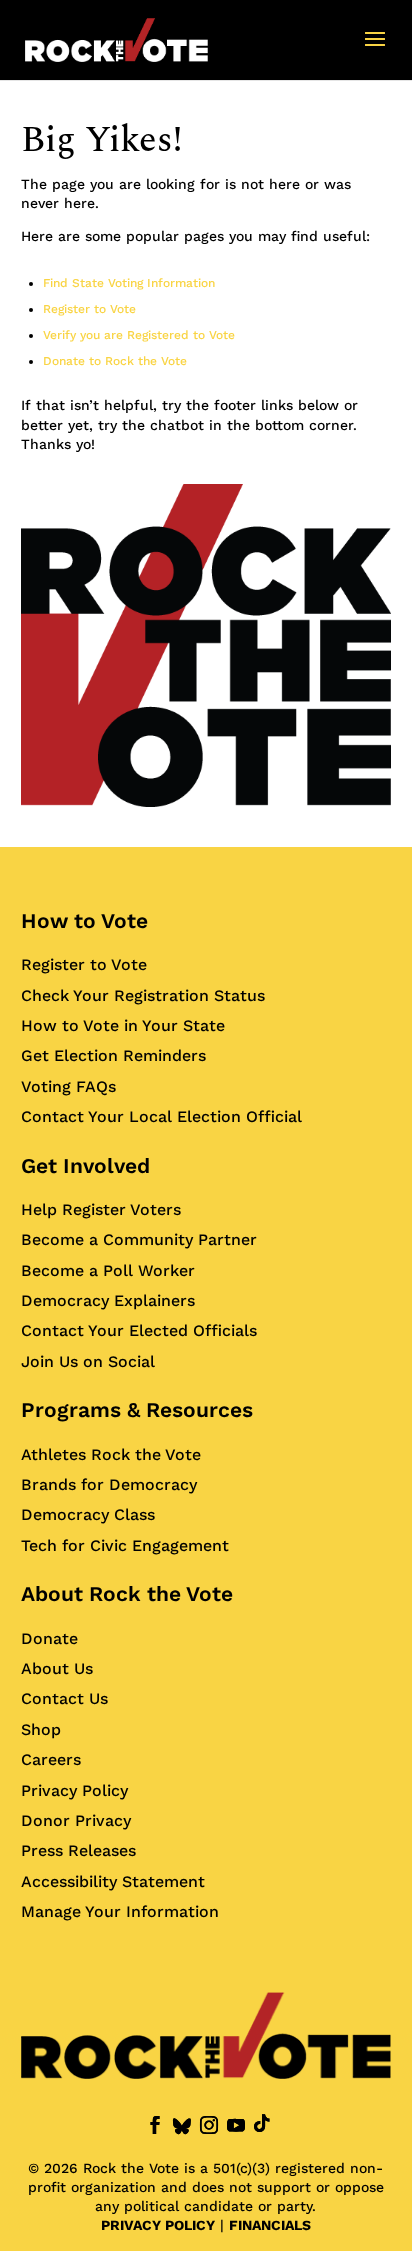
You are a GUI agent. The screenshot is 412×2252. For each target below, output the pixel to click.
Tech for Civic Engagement (125, 1545)
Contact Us (64, 1698)
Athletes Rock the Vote (111, 1454)
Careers (51, 1759)
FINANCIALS (270, 2225)
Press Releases (78, 1850)
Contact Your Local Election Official (161, 1116)
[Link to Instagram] (209, 2126)
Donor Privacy (76, 1820)
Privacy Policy (74, 1790)
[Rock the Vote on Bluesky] (182, 2126)
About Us (57, 1668)
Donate (49, 1638)
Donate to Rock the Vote (115, 361)
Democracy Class (88, 1514)
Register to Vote (89, 309)
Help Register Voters (101, 1209)
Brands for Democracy (109, 1484)
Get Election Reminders (113, 1055)
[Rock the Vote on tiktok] (262, 2123)
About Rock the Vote (127, 1593)
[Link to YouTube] (236, 2126)
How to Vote (84, 920)
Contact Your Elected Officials (139, 1330)
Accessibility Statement (113, 1881)
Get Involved (85, 1165)
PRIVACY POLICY (158, 2225)
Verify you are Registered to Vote (139, 335)
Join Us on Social (88, 1361)
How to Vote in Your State (123, 1025)
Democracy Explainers (108, 1300)
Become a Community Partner (139, 1239)
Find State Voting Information (129, 283)
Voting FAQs (68, 1086)
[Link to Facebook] (155, 2126)
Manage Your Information (120, 1911)
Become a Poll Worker (108, 1270)
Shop (41, 1729)
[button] (375, 52)
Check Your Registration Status (143, 995)
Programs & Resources (137, 1409)
